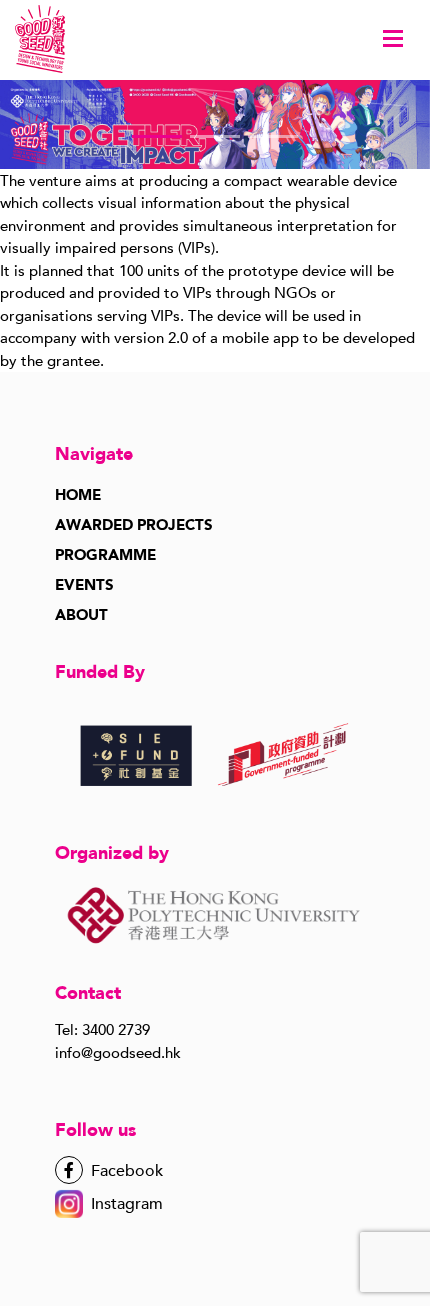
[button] (157, 136)
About (81, 615)
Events (84, 585)
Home (78, 495)
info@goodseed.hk (118, 1053)
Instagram (127, 1204)
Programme (105, 555)
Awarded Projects (134, 525)
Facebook (125, 1171)
